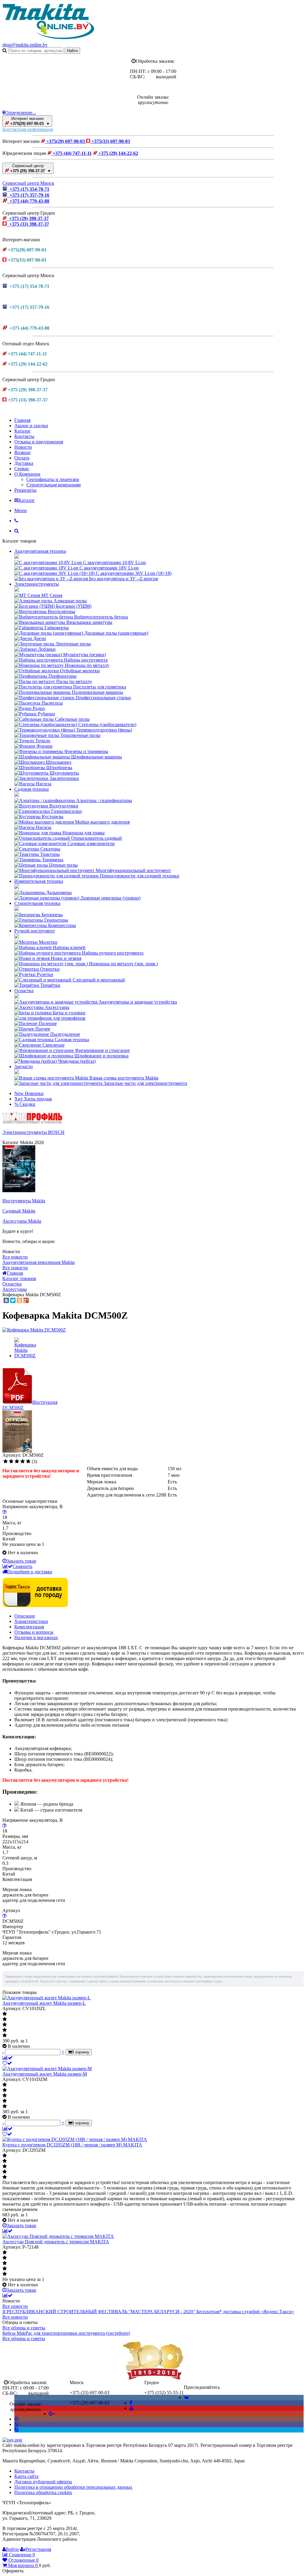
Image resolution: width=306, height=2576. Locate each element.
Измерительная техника (39, 881)
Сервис (22, 469)
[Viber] (16, 2424)
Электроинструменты (37, 584)
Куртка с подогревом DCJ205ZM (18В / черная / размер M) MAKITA (72, 2145)
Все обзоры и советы (24, 2328)
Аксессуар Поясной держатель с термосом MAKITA (56, 2242)
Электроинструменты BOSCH (33, 1132)
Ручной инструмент (35, 931)
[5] (28, 1462)
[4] (23, 1462)
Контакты (24, 436)
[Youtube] (131, 2408)
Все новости (15, 1257)
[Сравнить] (7, 2058)
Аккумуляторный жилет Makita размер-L (44, 2003)
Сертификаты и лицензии (53, 479)
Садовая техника (32, 789)
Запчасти (24, 1066)
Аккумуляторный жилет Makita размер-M (45, 2074)
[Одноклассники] (19, 1300)
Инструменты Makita (24, 1201)
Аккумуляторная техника (40, 551)
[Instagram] (16, 2419)
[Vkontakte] (186, 2397)
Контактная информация (28, 129)
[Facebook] (131, 2403)
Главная (22, 420)
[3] (17, 1462)
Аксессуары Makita (22, 1221)
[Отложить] (7, 2063)
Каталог (23, 431)
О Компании (27, 474)
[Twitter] (13, 1300)
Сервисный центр (30, 168)
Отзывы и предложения (39, 442)
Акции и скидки (31, 426)
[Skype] (16, 2430)
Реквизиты (25, 490)
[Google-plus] (52, 2414)
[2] (11, 1462)
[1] (6, 1462)
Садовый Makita (19, 1211)
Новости (23, 447)
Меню (21, 510)
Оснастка (24, 991)
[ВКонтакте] (6, 1300)
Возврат (23, 452)
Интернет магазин (29, 121)
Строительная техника (37, 903)
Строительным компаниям (53, 485)
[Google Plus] (26, 1300)
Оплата (22, 458)
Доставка (24, 463)
